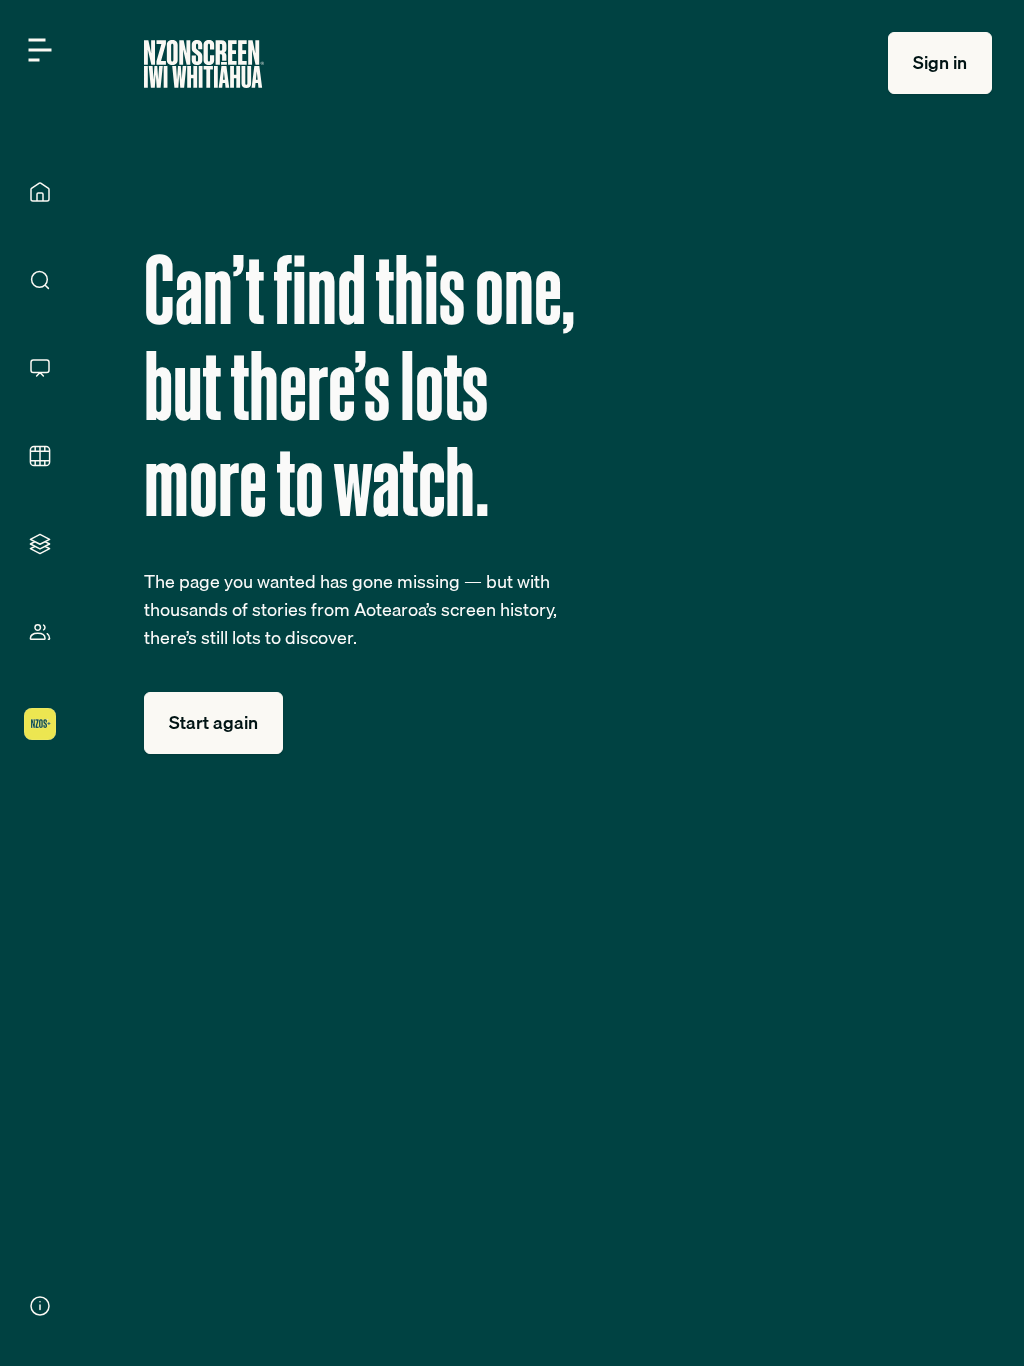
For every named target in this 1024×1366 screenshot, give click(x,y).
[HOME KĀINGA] (40, 192)
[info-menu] (40, 1306)
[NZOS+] (40, 724)
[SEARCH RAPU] (40, 280)
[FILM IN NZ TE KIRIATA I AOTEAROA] (40, 456)
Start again (213, 722)
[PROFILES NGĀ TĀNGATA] (40, 632)
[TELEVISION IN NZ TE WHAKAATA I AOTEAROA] (40, 368)
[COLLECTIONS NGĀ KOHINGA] (40, 544)
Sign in (940, 62)
